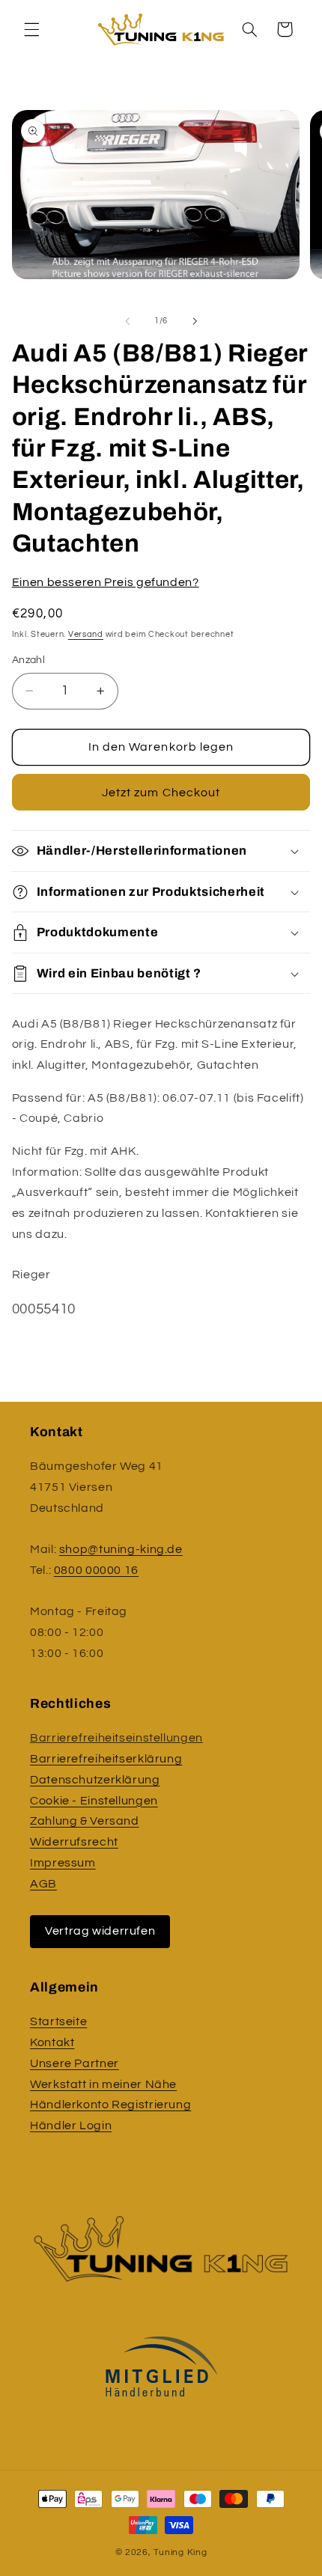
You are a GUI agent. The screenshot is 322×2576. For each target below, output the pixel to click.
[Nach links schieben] (127, 321)
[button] (31, 29)
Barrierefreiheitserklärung (106, 1759)
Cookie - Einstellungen (94, 1801)
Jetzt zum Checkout (161, 793)
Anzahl (29, 660)
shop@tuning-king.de (121, 1549)
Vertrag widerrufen (100, 1931)
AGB (43, 1884)
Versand (86, 634)
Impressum (63, 1863)
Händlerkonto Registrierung (110, 2105)
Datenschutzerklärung (95, 1780)
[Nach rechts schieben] (195, 321)
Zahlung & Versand (85, 1821)
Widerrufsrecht (74, 1842)
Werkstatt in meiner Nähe (103, 2084)
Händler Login (71, 2125)
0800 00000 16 (96, 1570)
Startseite (58, 2021)
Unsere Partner (75, 2063)
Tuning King (180, 2552)
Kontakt (52, 2042)
